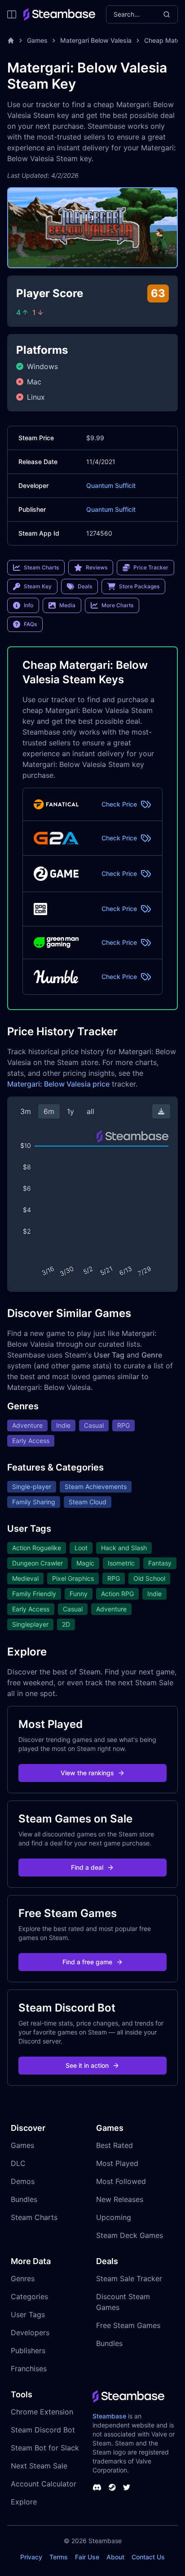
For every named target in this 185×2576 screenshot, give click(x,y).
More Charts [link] (117, 605)
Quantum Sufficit (111, 485)
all (90, 1111)
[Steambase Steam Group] (112, 2487)
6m (49, 1111)
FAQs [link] (30, 624)
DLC (18, 2163)
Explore (24, 2502)
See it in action (87, 2065)
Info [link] (29, 605)
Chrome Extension (42, 2412)
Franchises (29, 2368)
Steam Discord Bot (43, 2430)
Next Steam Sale (39, 2466)
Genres (23, 2278)
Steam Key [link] (38, 586)
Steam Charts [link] (41, 567)
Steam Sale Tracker (129, 2278)
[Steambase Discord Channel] (97, 2487)
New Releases (120, 2199)
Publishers (28, 2350)
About (115, 2557)
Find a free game (87, 1962)
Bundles (24, 2199)
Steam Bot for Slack (45, 2448)
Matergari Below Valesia (96, 40)
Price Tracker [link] (151, 567)
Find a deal (87, 1867)
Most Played (117, 2163)
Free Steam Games (128, 2325)
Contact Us (148, 2557)
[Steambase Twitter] (127, 2487)
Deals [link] (85, 586)
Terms (59, 2557)
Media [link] (67, 605)
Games (37, 40)
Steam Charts (34, 2217)
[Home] (11, 41)
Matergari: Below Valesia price (58, 1084)
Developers (30, 2332)
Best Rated (115, 2145)
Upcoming (114, 2217)
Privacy (31, 2557)
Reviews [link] (97, 567)
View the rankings (87, 1773)
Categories (29, 2296)
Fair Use (87, 2557)
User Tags (28, 2314)
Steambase (109, 2416)
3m (26, 1111)
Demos (23, 2181)
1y (70, 1111)
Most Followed (121, 2181)
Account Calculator (44, 2484)
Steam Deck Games (130, 2235)
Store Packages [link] (139, 586)
